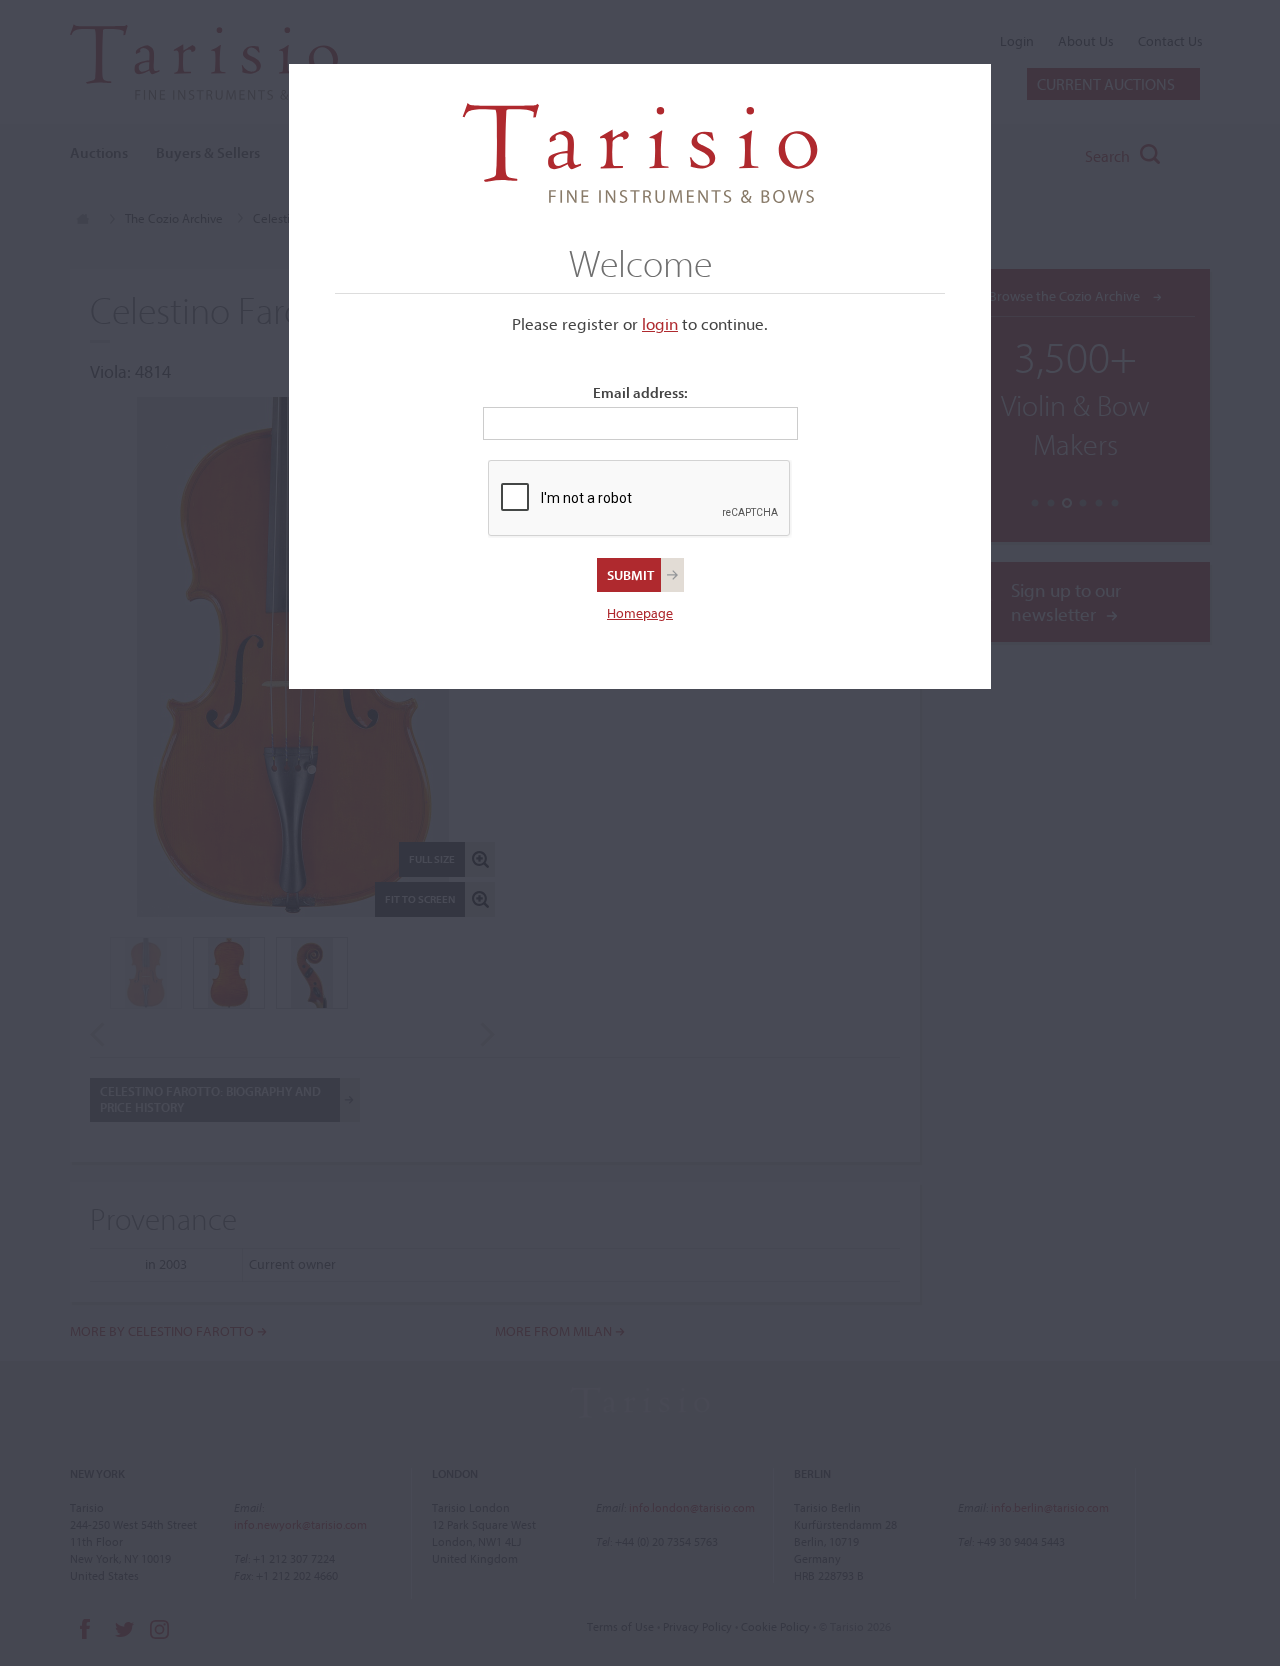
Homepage (640, 613)
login (660, 323)
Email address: (640, 392)
